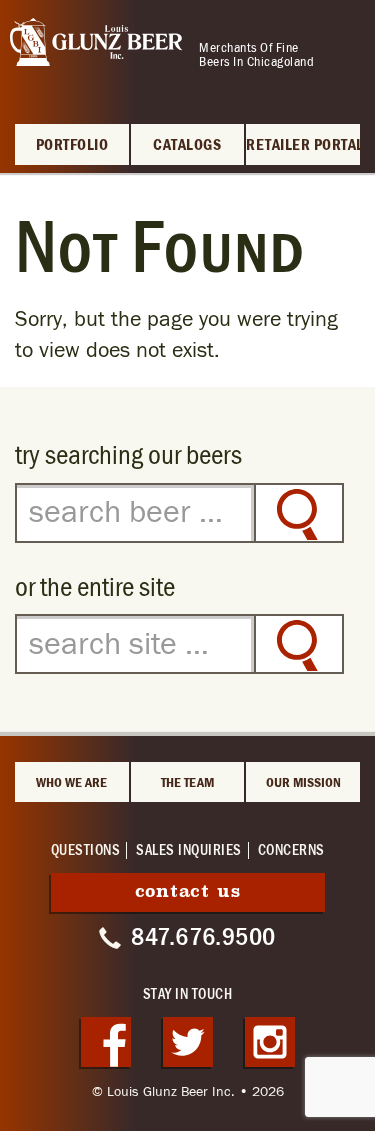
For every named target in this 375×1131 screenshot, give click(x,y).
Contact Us (188, 891)
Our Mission (303, 782)
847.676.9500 (203, 937)
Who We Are (71, 782)
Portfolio (72, 145)
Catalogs (187, 145)
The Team (187, 782)
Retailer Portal (303, 145)
